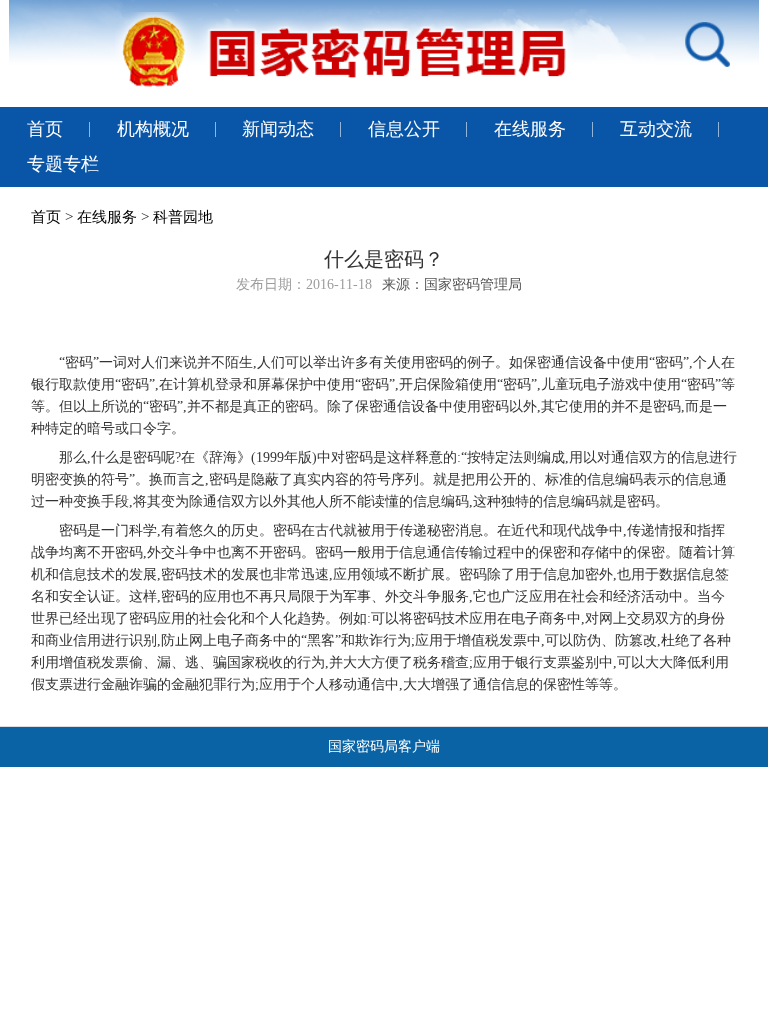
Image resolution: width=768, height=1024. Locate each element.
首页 (45, 129)
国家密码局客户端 (384, 746)
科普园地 (183, 217)
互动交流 (656, 129)
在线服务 (530, 129)
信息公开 (404, 129)
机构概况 (153, 129)
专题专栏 (63, 164)
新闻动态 (278, 129)
